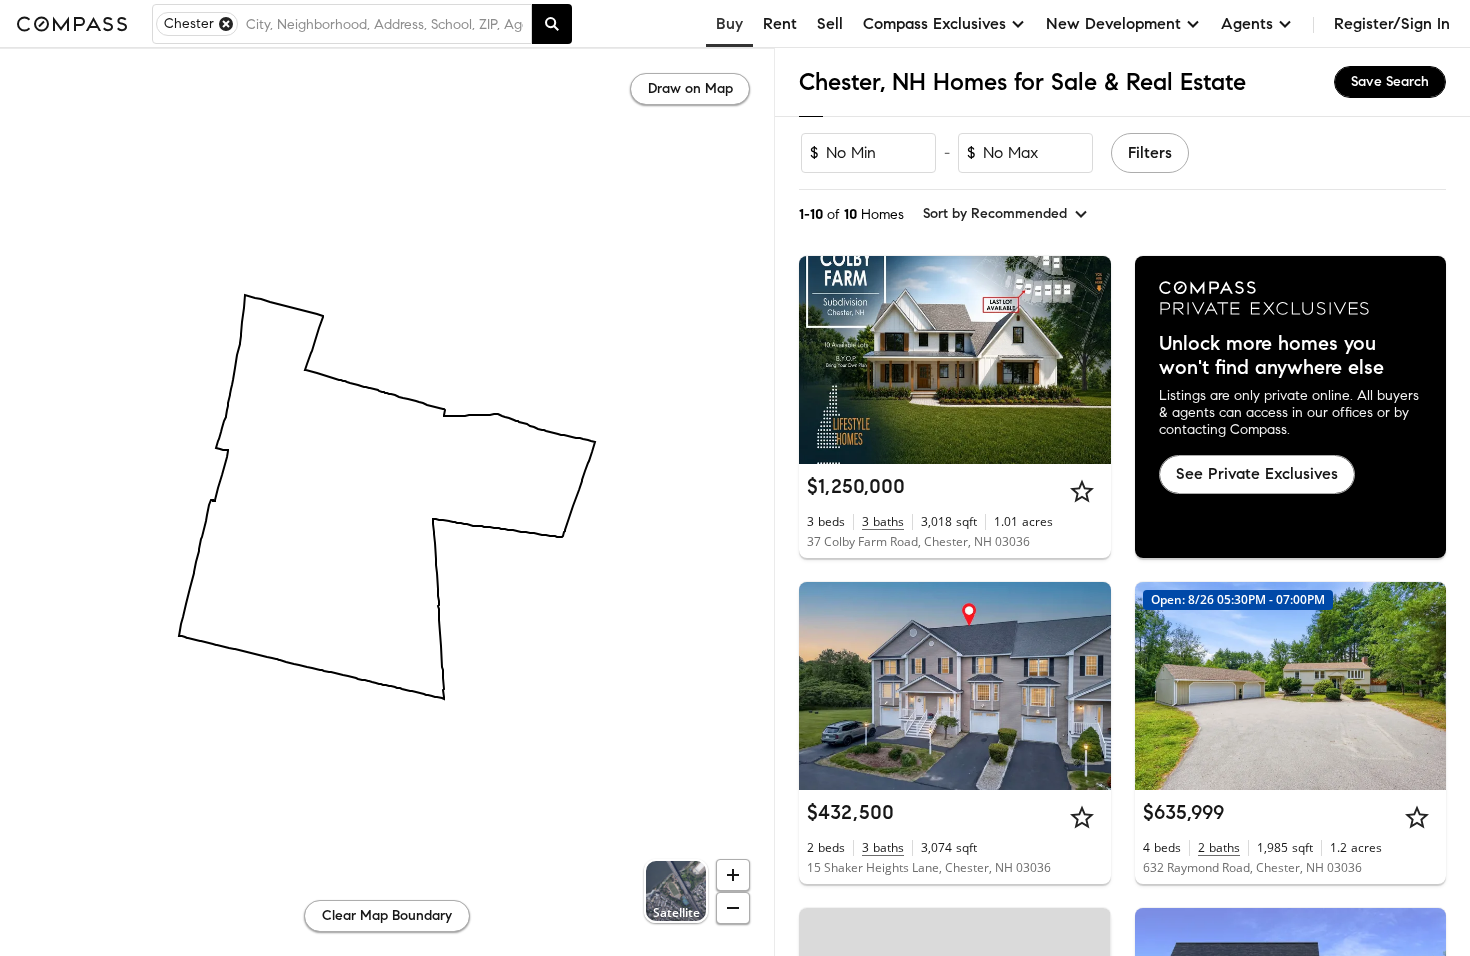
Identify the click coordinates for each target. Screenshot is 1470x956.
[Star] (1082, 491)
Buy (729, 23)
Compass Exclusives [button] (934, 23)
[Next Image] (1087, 360)
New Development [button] (1113, 23)
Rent (780, 23)
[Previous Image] (823, 360)
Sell (830, 23)
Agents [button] (1247, 23)
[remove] (226, 24)
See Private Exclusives (1257, 473)
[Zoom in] (733, 875)
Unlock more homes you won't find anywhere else (1271, 356)
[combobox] (384, 24)
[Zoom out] (733, 908)
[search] (552, 24)
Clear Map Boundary (387, 915)
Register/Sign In (1392, 23)
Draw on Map (690, 88)
